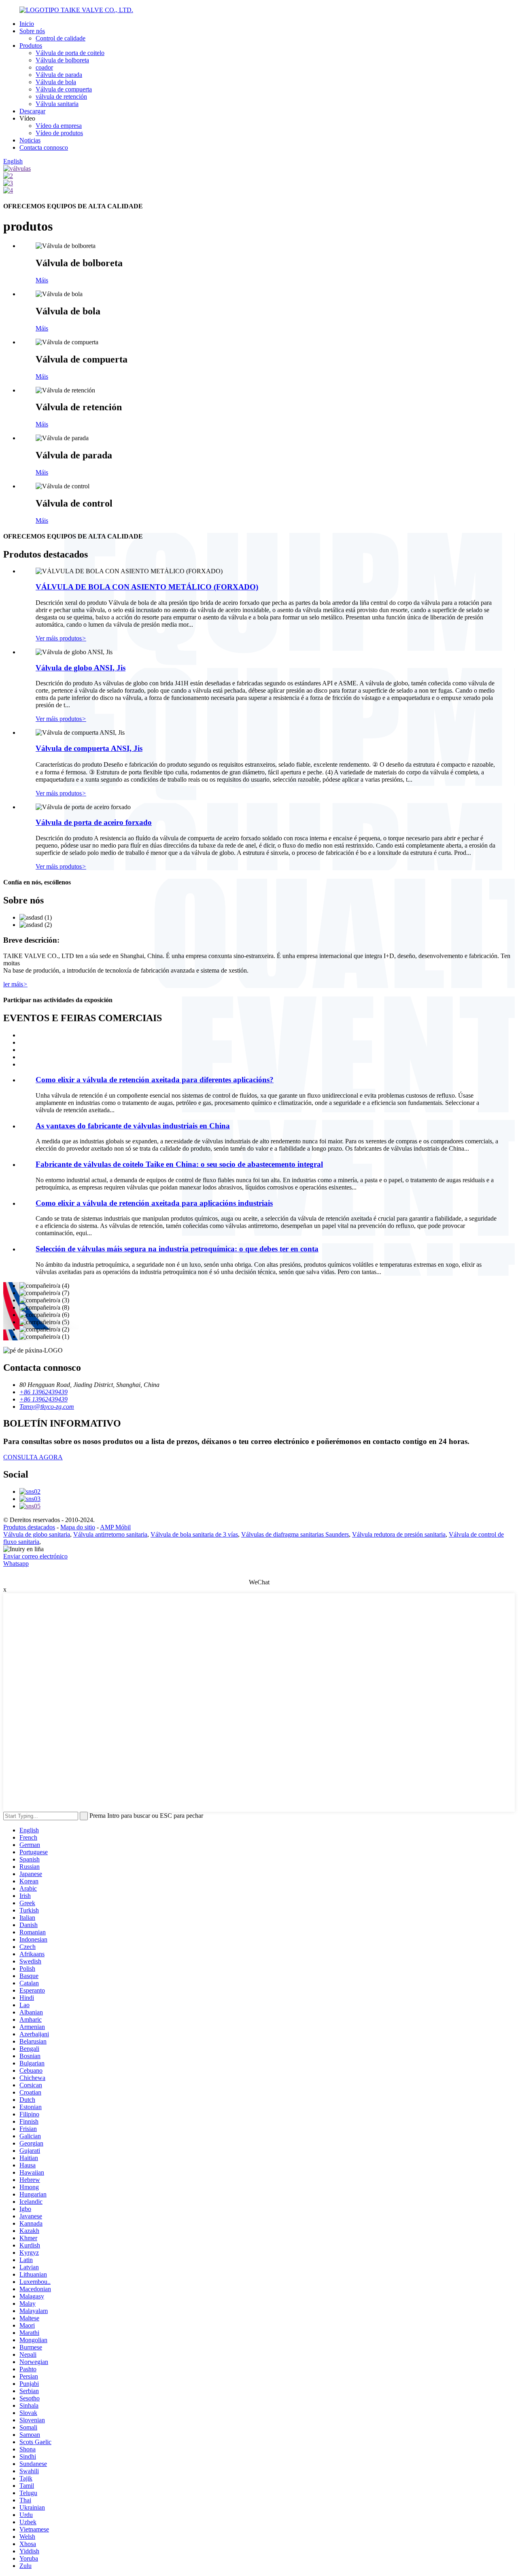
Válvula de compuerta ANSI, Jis (89, 748)
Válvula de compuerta (64, 89)
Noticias (30, 140)
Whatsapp (16, 1564)
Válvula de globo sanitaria (37, 1534)
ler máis (15, 984)
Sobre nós (32, 31)
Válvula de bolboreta (62, 60)
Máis (42, 280)
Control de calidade (61, 38)
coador (44, 67)
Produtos (31, 46)
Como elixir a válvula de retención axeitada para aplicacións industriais (154, 1203)
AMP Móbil (115, 1527)
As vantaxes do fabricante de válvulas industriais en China (133, 1126)
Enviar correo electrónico (35, 1556)
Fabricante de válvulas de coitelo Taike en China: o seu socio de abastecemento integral (179, 1164)
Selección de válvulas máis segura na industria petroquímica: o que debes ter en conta (177, 1249)
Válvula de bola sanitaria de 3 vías (194, 1534)
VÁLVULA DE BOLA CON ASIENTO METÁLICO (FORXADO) (147, 587)
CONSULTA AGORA (33, 1457)
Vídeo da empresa (59, 126)
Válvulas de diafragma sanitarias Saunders (295, 1534)
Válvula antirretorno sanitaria (110, 1534)
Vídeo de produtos (59, 133)
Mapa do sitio (78, 1527)
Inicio (27, 24)
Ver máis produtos (61, 638)
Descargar (32, 111)
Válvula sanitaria (57, 104)
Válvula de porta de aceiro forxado (94, 822)
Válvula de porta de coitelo (70, 53)
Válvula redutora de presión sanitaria (399, 1534)
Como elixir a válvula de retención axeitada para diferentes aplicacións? (155, 1080)
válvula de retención (61, 96)
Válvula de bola (56, 82)
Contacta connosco (44, 147)
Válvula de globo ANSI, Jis (81, 668)
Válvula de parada (59, 75)
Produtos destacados (29, 1527)
